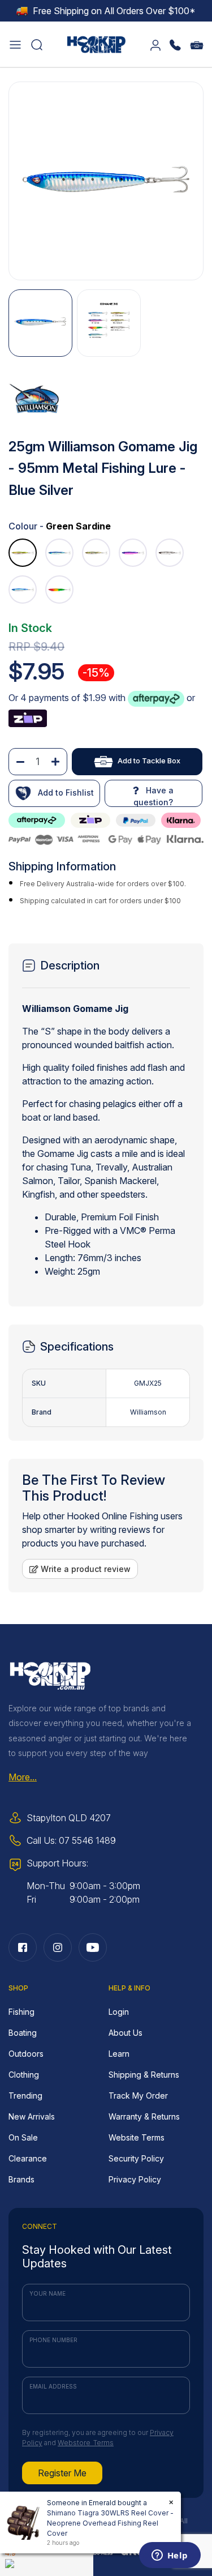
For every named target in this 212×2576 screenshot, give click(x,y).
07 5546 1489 (87, 1840)
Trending (25, 2096)
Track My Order (138, 2096)
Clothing (24, 2075)
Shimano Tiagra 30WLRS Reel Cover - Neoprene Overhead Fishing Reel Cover (110, 2523)
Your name (47, 2293)
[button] (15, 44)
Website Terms (137, 2137)
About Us (126, 2033)
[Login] (155, 44)
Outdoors (26, 2054)
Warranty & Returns (144, 2116)
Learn (119, 2054)
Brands (21, 2179)
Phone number (53, 2340)
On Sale (23, 2137)
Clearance (28, 2158)
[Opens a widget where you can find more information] (170, 2556)
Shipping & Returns (144, 2075)
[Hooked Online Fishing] (97, 43)
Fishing (21, 2012)
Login (119, 2012)
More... (23, 1777)
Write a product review (85, 1569)
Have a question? (153, 796)
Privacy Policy (135, 2179)
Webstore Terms (86, 2443)
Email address (53, 2386)
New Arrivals (32, 2116)
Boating (23, 2033)
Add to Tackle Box (149, 761)
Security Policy (136, 2158)
